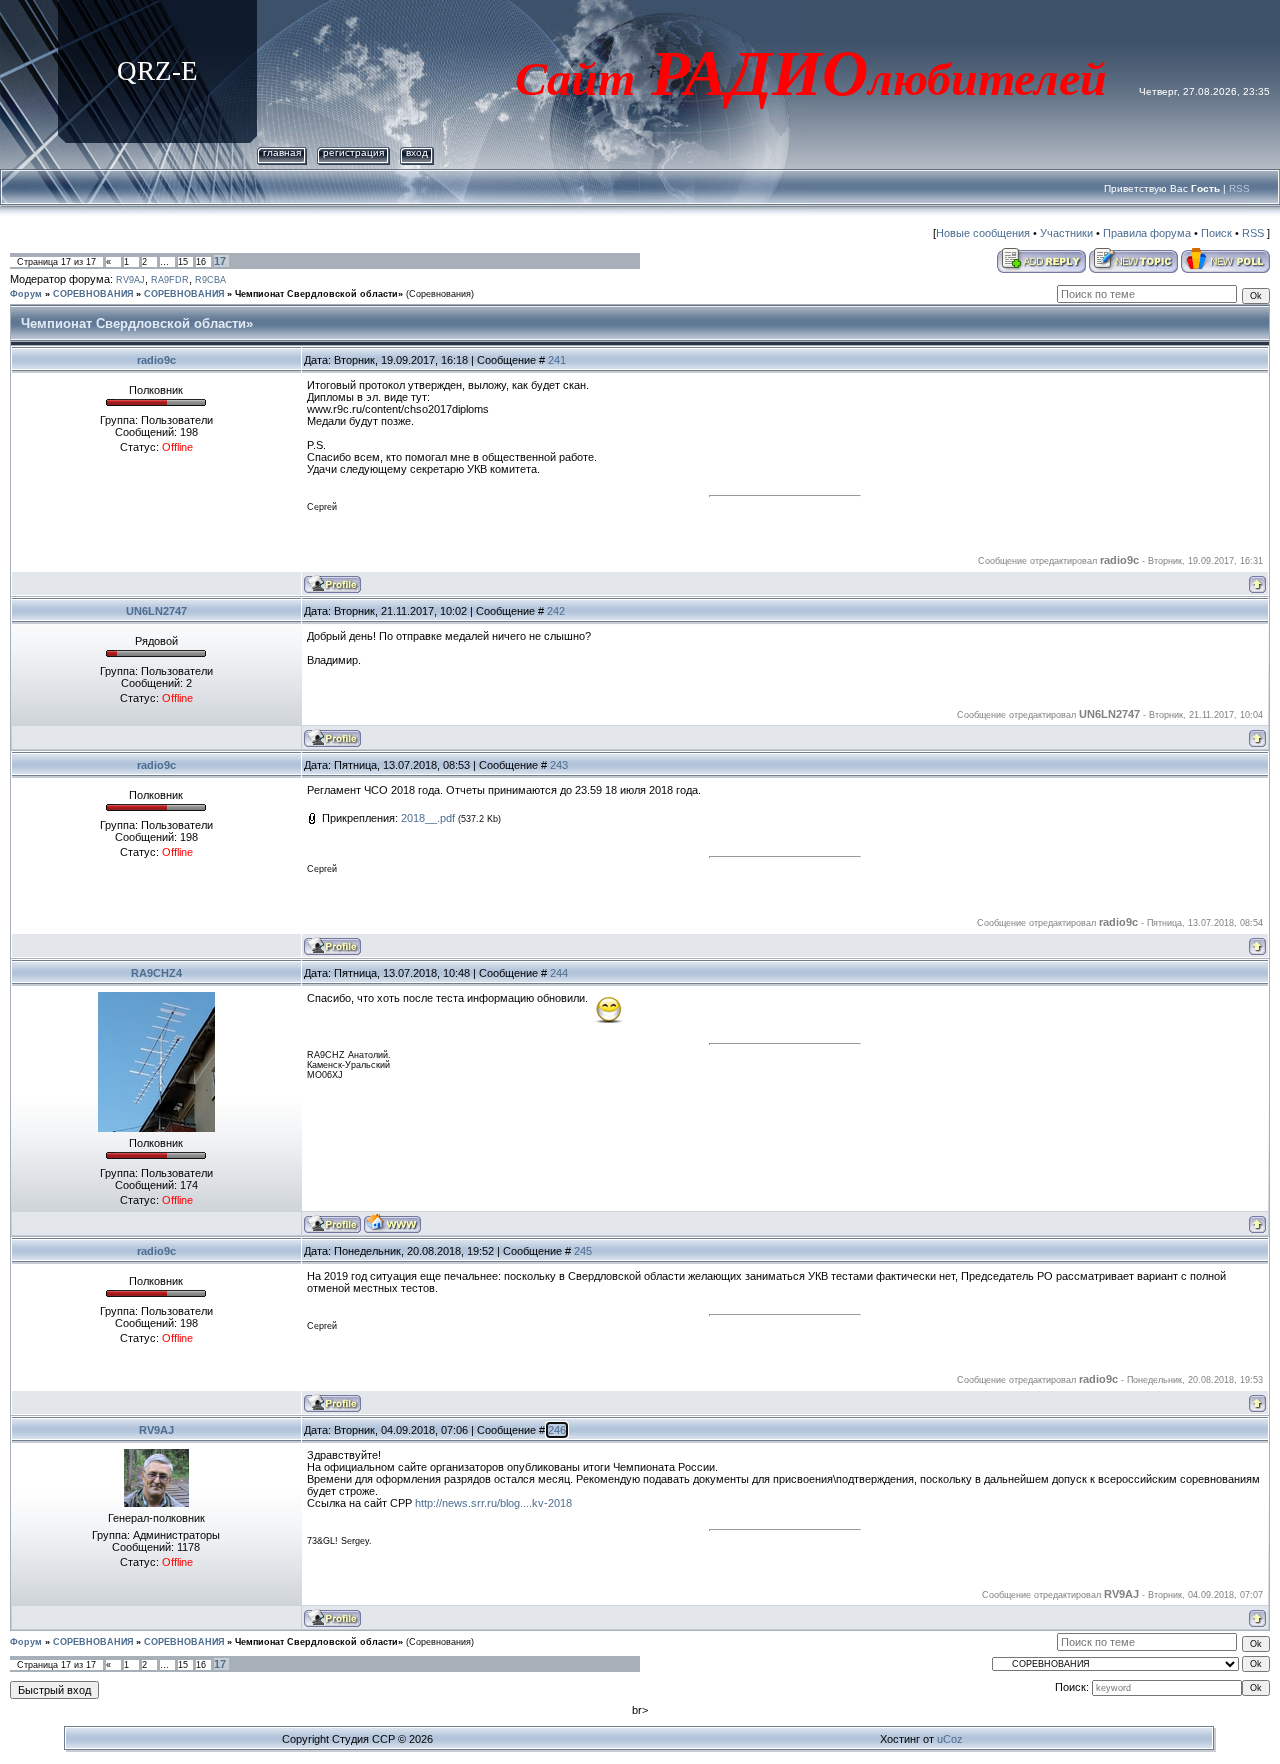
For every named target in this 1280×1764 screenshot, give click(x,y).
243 (559, 765)
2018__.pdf (428, 818)
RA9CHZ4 (156, 973)
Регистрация (353, 152)
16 (201, 262)
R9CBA (210, 280)
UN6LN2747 (156, 611)
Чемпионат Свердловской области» (319, 294)
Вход (417, 152)
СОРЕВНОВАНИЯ (93, 294)
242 (556, 611)
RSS (1239, 188)
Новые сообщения (983, 233)
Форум (26, 294)
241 (557, 360)
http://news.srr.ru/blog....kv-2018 (493, 1503)
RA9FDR (170, 280)
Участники (1066, 233)
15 (183, 262)
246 (557, 1430)
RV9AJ (130, 280)
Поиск (1216, 233)
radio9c (156, 360)
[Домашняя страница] (392, 1223)
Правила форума (1147, 233)
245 (583, 1251)
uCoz (950, 1739)
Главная (282, 152)
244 (559, 973)
